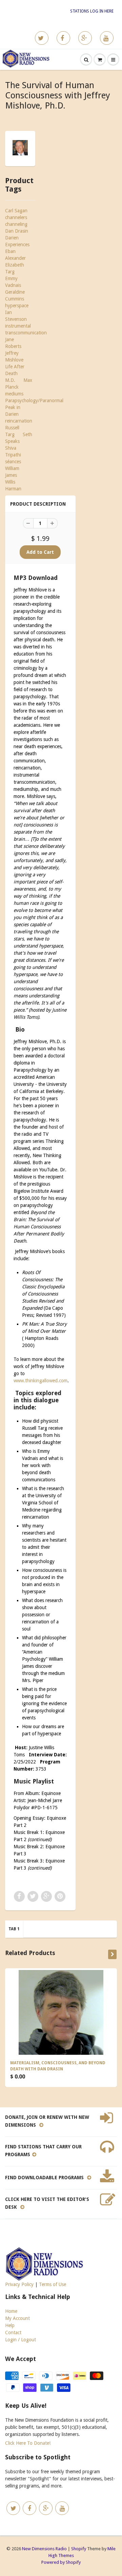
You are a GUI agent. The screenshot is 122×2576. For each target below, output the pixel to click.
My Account (17, 2318)
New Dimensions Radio (44, 2549)
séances (13, 462)
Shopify (79, 2549)
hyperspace (17, 306)
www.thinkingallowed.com (40, 1381)
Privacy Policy (19, 2284)
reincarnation (19, 421)
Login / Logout (21, 2340)
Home (11, 2311)
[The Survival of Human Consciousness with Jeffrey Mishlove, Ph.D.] (20, 148)
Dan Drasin (17, 231)
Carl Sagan (16, 211)
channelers (16, 217)
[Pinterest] (85, 38)
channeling (16, 224)
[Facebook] (63, 38)
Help (10, 2325)
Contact (13, 2333)
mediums (14, 394)
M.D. (10, 380)
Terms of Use (53, 2284)
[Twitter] (42, 38)
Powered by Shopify (61, 2562)
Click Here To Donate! (28, 2443)
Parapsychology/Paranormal (34, 401)
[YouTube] (107, 38)
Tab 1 (14, 1929)
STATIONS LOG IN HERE (92, 11)
